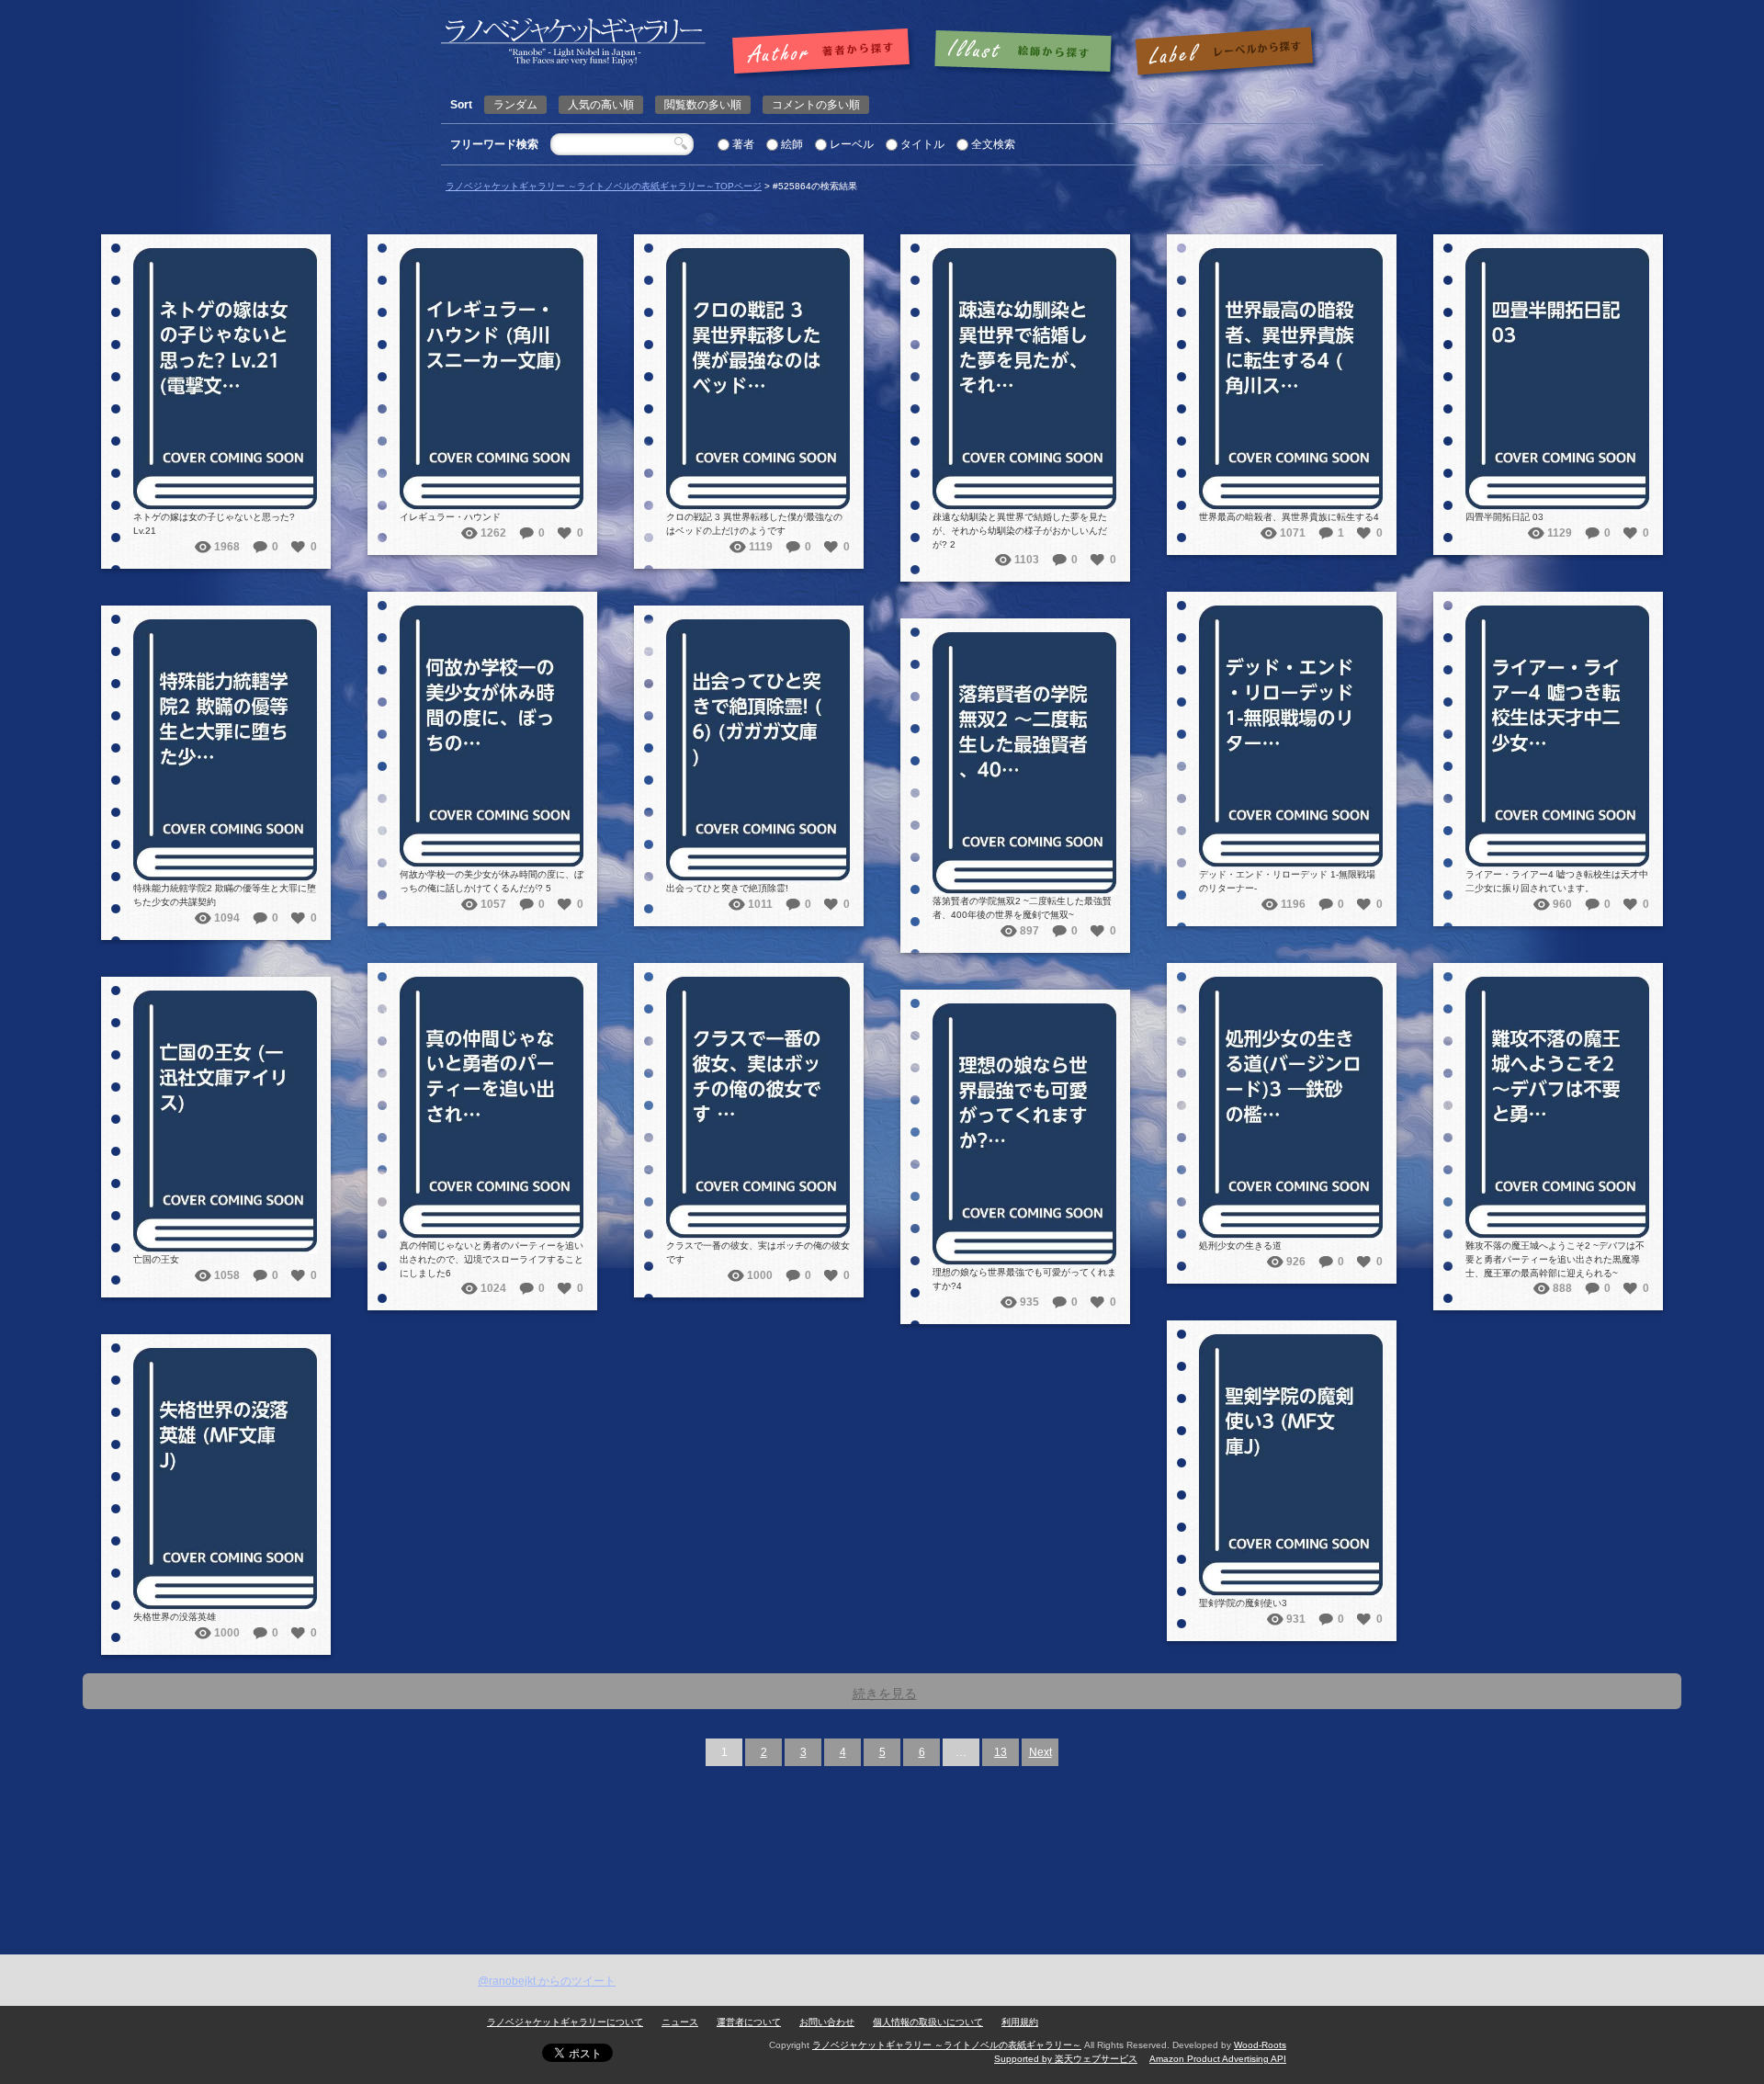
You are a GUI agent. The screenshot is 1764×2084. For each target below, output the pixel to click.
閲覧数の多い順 (703, 105)
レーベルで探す (1224, 52)
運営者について (749, 2022)
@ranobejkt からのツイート (547, 1981)
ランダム (515, 105)
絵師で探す (1024, 52)
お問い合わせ (827, 2022)
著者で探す (825, 52)
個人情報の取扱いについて (928, 2022)
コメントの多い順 (816, 105)
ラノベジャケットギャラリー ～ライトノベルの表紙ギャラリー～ (947, 2045)
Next (1040, 1752)
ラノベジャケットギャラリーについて (565, 2022)
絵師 (792, 144)
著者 (743, 144)
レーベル (852, 144)
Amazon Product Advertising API (1218, 2059)
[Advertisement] (882, 1817)
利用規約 (1020, 2022)
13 (1001, 1752)
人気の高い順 (601, 105)
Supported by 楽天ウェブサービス (1066, 2059)
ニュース (680, 2022)
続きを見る (885, 1693)
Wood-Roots (1260, 2045)
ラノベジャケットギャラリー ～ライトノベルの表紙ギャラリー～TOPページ (604, 186)
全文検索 (993, 144)
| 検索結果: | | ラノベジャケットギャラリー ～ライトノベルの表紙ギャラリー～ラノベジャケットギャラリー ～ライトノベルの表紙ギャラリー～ (573, 42)
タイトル (922, 144)
